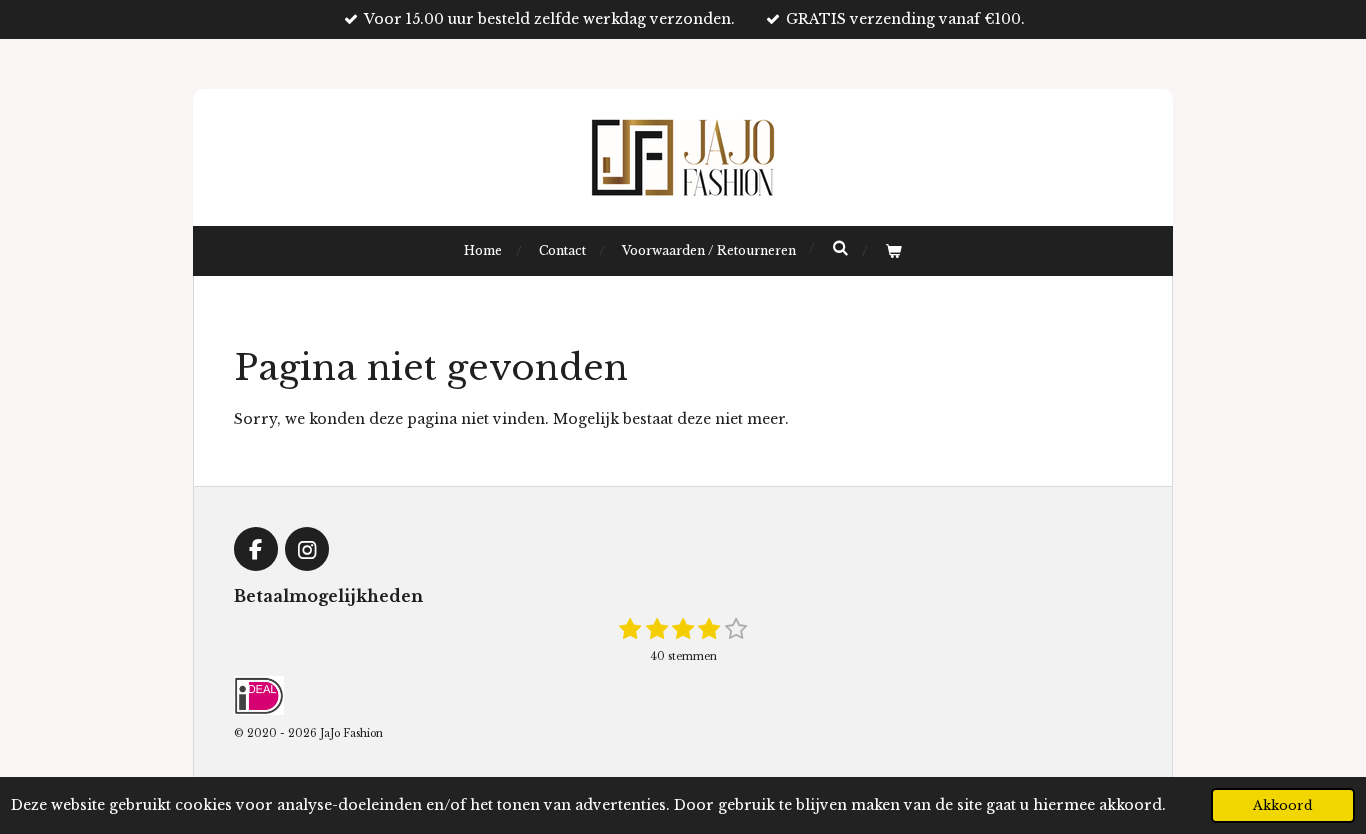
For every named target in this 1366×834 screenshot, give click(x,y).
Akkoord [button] (1283, 805)
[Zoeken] (840, 247)
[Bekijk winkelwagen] (893, 251)
